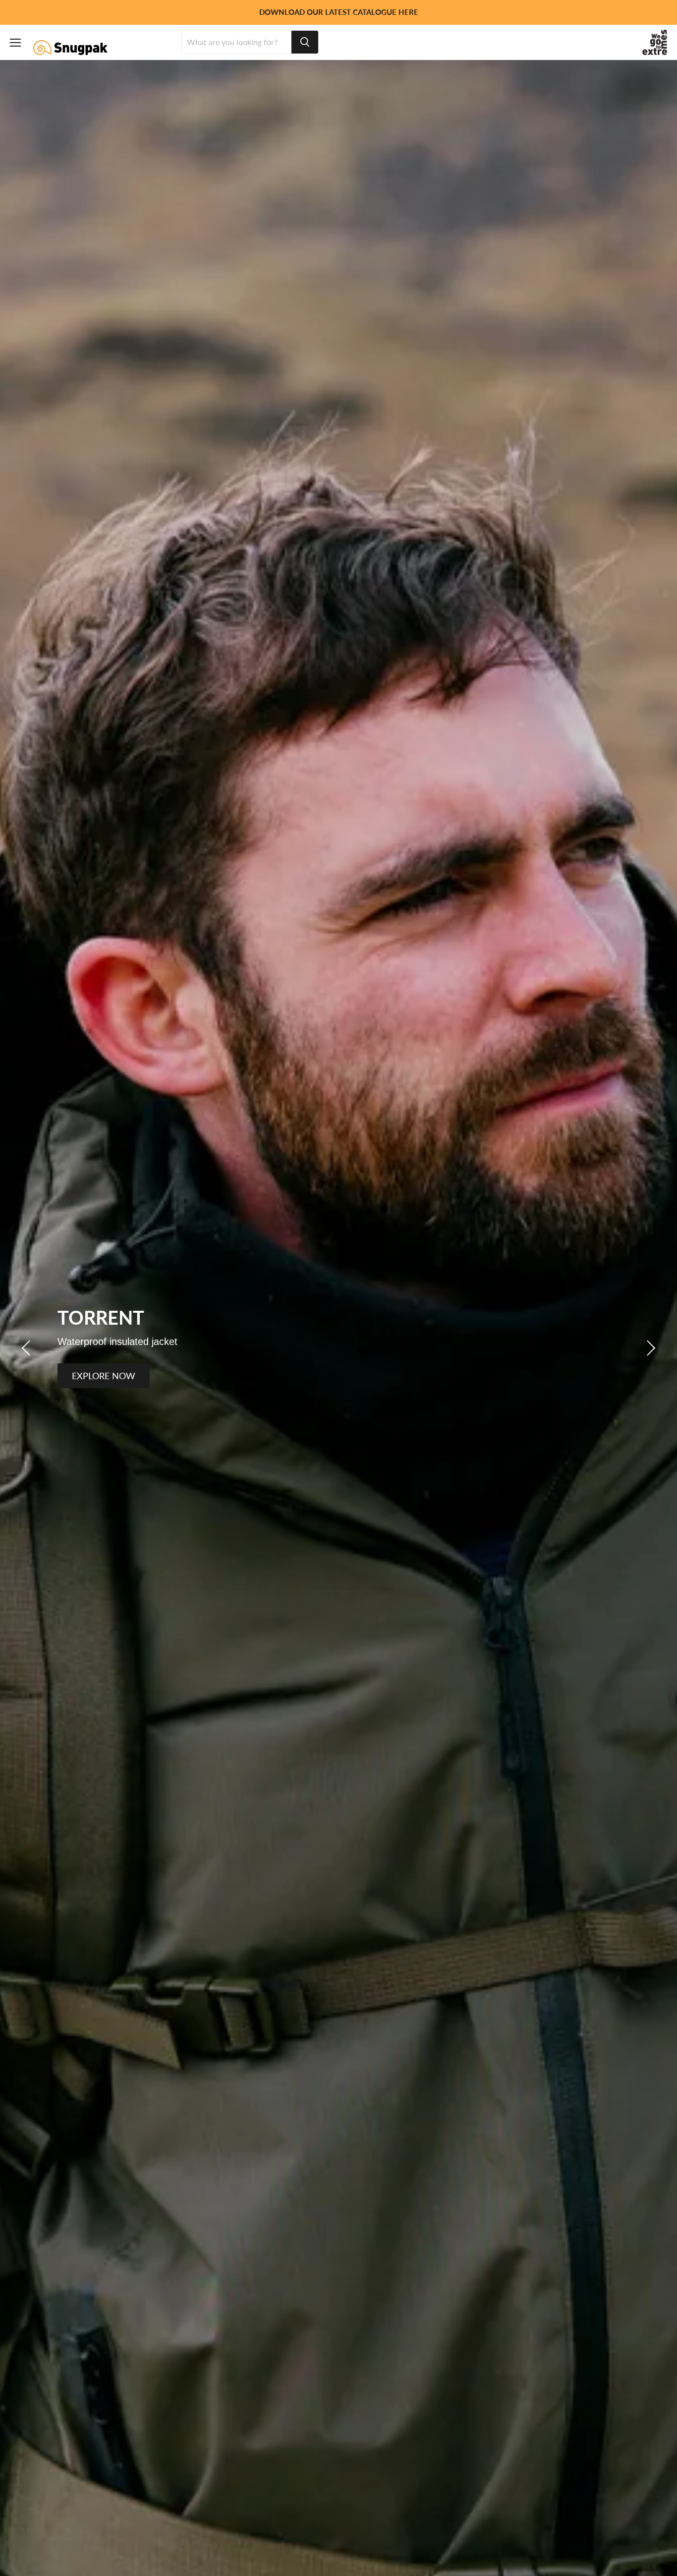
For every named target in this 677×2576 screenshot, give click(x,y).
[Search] (305, 42)
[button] (27, 1348)
